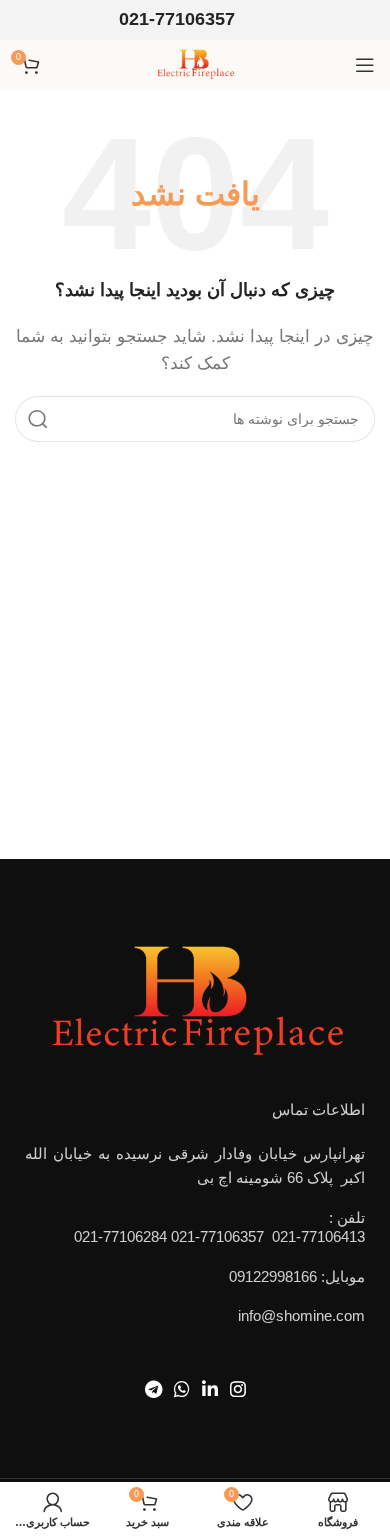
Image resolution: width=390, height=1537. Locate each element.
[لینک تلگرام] (153, 1389)
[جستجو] (38, 419)
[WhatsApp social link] (182, 1389)
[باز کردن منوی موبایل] (365, 65)
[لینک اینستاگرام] (238, 1389)
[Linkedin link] (210, 1389)
